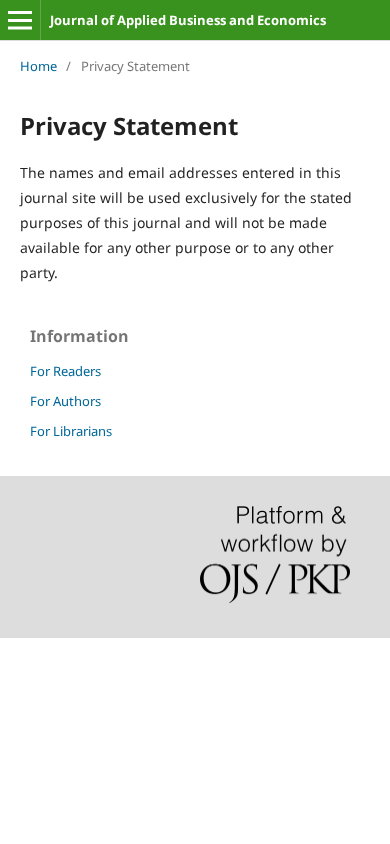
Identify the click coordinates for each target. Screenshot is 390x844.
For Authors (65, 401)
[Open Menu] (20, 20)
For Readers (65, 371)
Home (38, 66)
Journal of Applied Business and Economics (188, 20)
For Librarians (71, 431)
